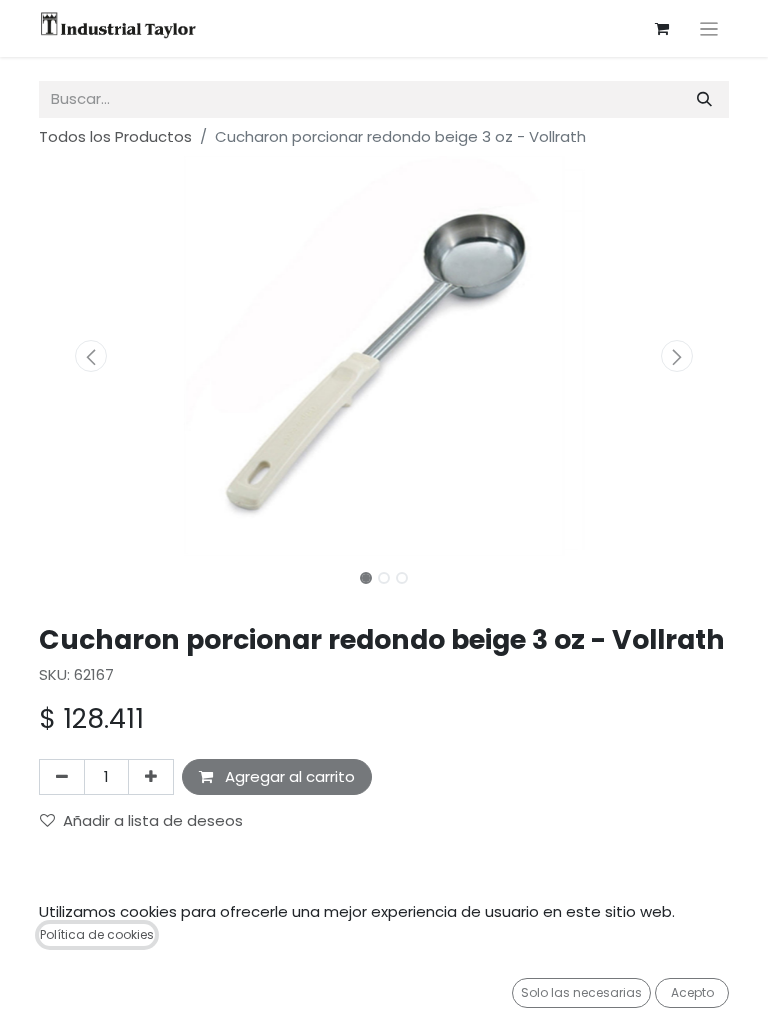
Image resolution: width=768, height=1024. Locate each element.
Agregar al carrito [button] (288, 776)
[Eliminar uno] (62, 777)
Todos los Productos (115, 136)
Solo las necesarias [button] (581, 992)
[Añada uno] (151, 777)
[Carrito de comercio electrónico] (662, 29)
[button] (91, 356)
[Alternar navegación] (709, 28)
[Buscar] (704, 99)
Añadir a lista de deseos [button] (153, 820)
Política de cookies (97, 934)
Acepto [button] (692, 992)
